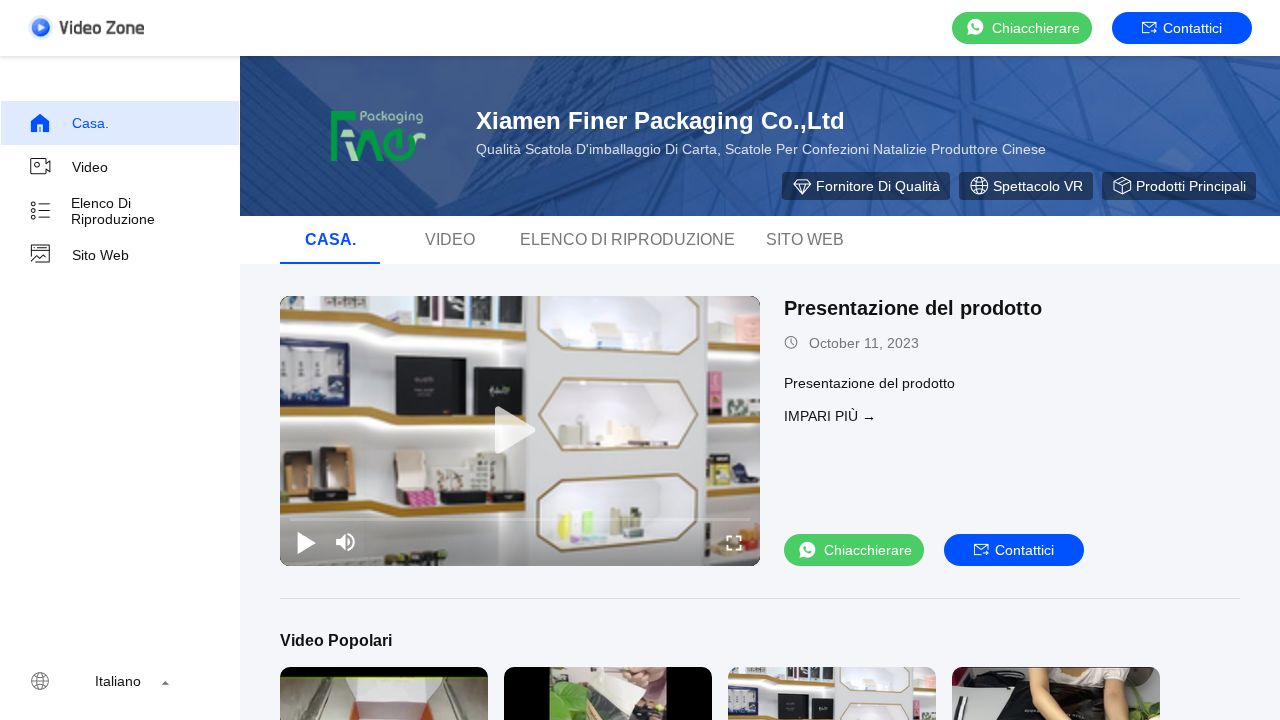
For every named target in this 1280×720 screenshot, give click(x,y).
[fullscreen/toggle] (734, 542)
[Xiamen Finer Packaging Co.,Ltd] (370, 136)
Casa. (90, 123)
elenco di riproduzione (113, 211)
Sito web (100, 255)
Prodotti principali (1191, 186)
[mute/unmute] (346, 542)
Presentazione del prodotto (913, 308)
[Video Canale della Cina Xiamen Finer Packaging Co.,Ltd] (86, 27)
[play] (520, 431)
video (90, 167)
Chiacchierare (1036, 28)
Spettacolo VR (1038, 186)
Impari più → (830, 416)
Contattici (1192, 28)
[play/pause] (306, 542)
